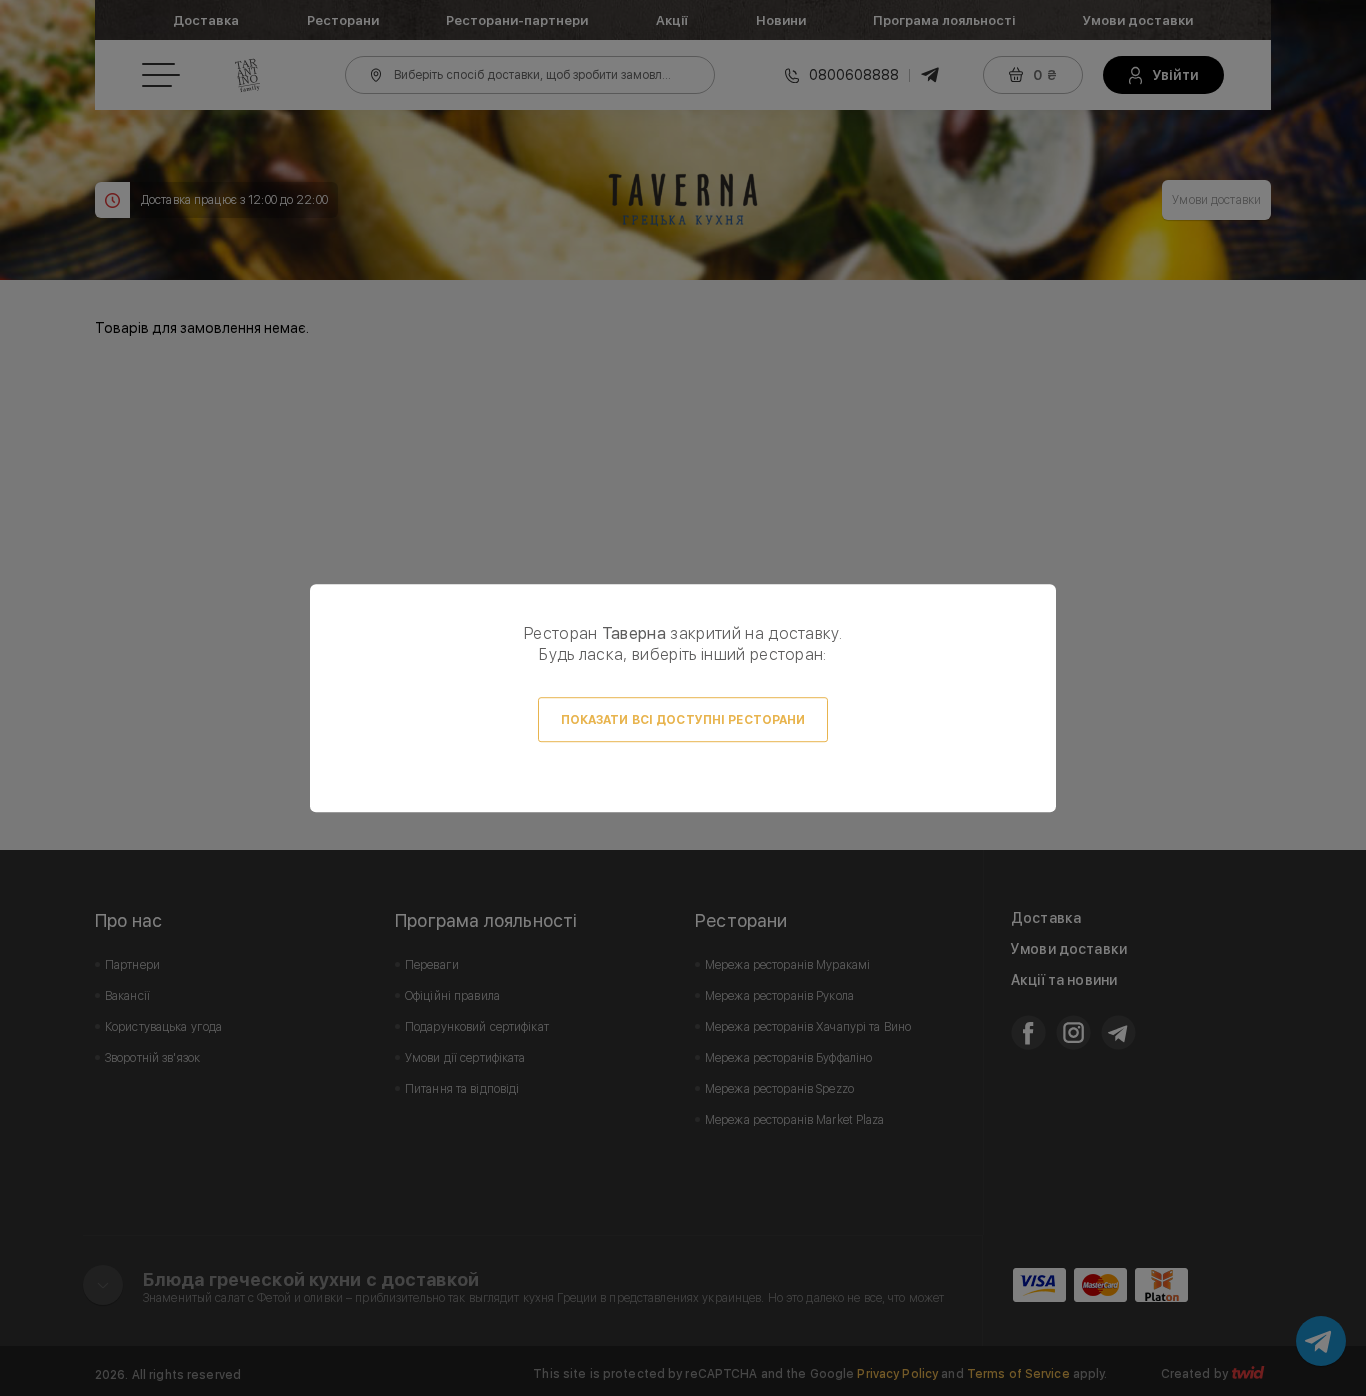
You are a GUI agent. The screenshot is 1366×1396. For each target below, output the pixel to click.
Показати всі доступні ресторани (683, 720)
